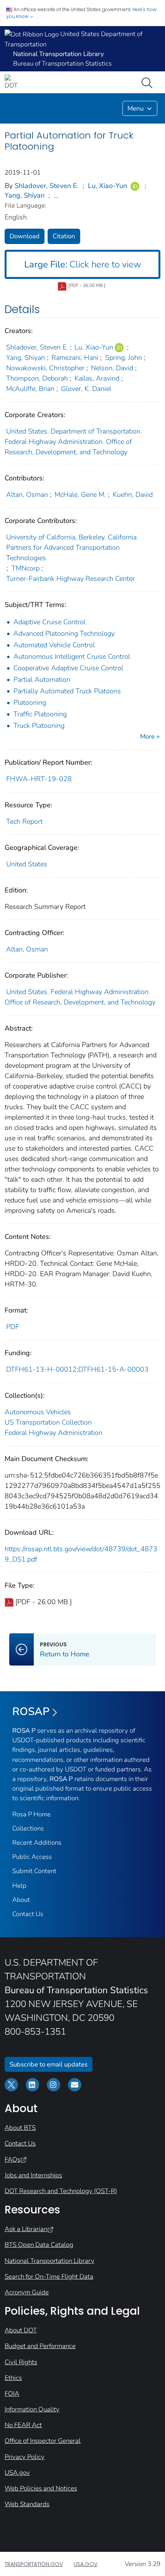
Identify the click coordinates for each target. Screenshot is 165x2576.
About (21, 1900)
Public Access (32, 1857)
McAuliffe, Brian (30, 389)
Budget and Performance (40, 2346)
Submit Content (34, 1871)
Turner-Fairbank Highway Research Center (70, 579)
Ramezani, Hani (75, 358)
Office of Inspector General (43, 2441)
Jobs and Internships (33, 2175)
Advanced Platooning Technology (64, 633)
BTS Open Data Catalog (39, 2245)
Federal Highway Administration (54, 1433)
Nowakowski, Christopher (45, 368)
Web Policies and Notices (41, 2488)
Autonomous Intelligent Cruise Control (72, 656)
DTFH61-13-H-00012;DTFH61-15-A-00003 (77, 1369)
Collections (28, 1828)
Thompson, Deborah (37, 378)
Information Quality (32, 2409)
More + (150, 736)
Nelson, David (112, 368)
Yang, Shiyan (25, 195)
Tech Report (24, 821)
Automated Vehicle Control (54, 645)
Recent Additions (37, 1843)
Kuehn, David (133, 495)
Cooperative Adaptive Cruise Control (68, 668)
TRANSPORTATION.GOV (34, 2564)
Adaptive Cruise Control (49, 622)
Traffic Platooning (40, 714)
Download (25, 236)
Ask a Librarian (26, 2229)
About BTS (20, 2128)
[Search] (148, 82)
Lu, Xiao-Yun (107, 186)
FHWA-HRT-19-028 (39, 779)
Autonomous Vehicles (38, 1412)
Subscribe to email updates (49, 2064)
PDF (13, 1327)
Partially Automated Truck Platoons (67, 691)
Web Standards (27, 2504)
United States (27, 864)
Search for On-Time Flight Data (49, 2277)
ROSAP (31, 1712)
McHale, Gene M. (80, 495)
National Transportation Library (49, 2261)
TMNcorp (26, 568)
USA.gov (17, 2473)
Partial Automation (42, 679)
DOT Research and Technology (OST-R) (61, 2191)
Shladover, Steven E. (47, 186)
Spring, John (124, 358)
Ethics (13, 2378)
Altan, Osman (27, 495)
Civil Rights (21, 2362)
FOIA (12, 2394)
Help (19, 1886)
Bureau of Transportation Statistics (62, 63)
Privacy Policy (25, 2457)
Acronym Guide (27, 2292)
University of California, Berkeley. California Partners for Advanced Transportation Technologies (71, 548)
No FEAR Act (23, 2425)
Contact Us (28, 1914)
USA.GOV (86, 2564)
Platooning (30, 703)
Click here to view (83, 264)
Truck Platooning (39, 726)
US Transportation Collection (48, 1422)
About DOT (21, 2330)
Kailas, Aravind (97, 378)
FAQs (12, 2160)
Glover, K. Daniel (86, 389)
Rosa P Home (31, 1814)
